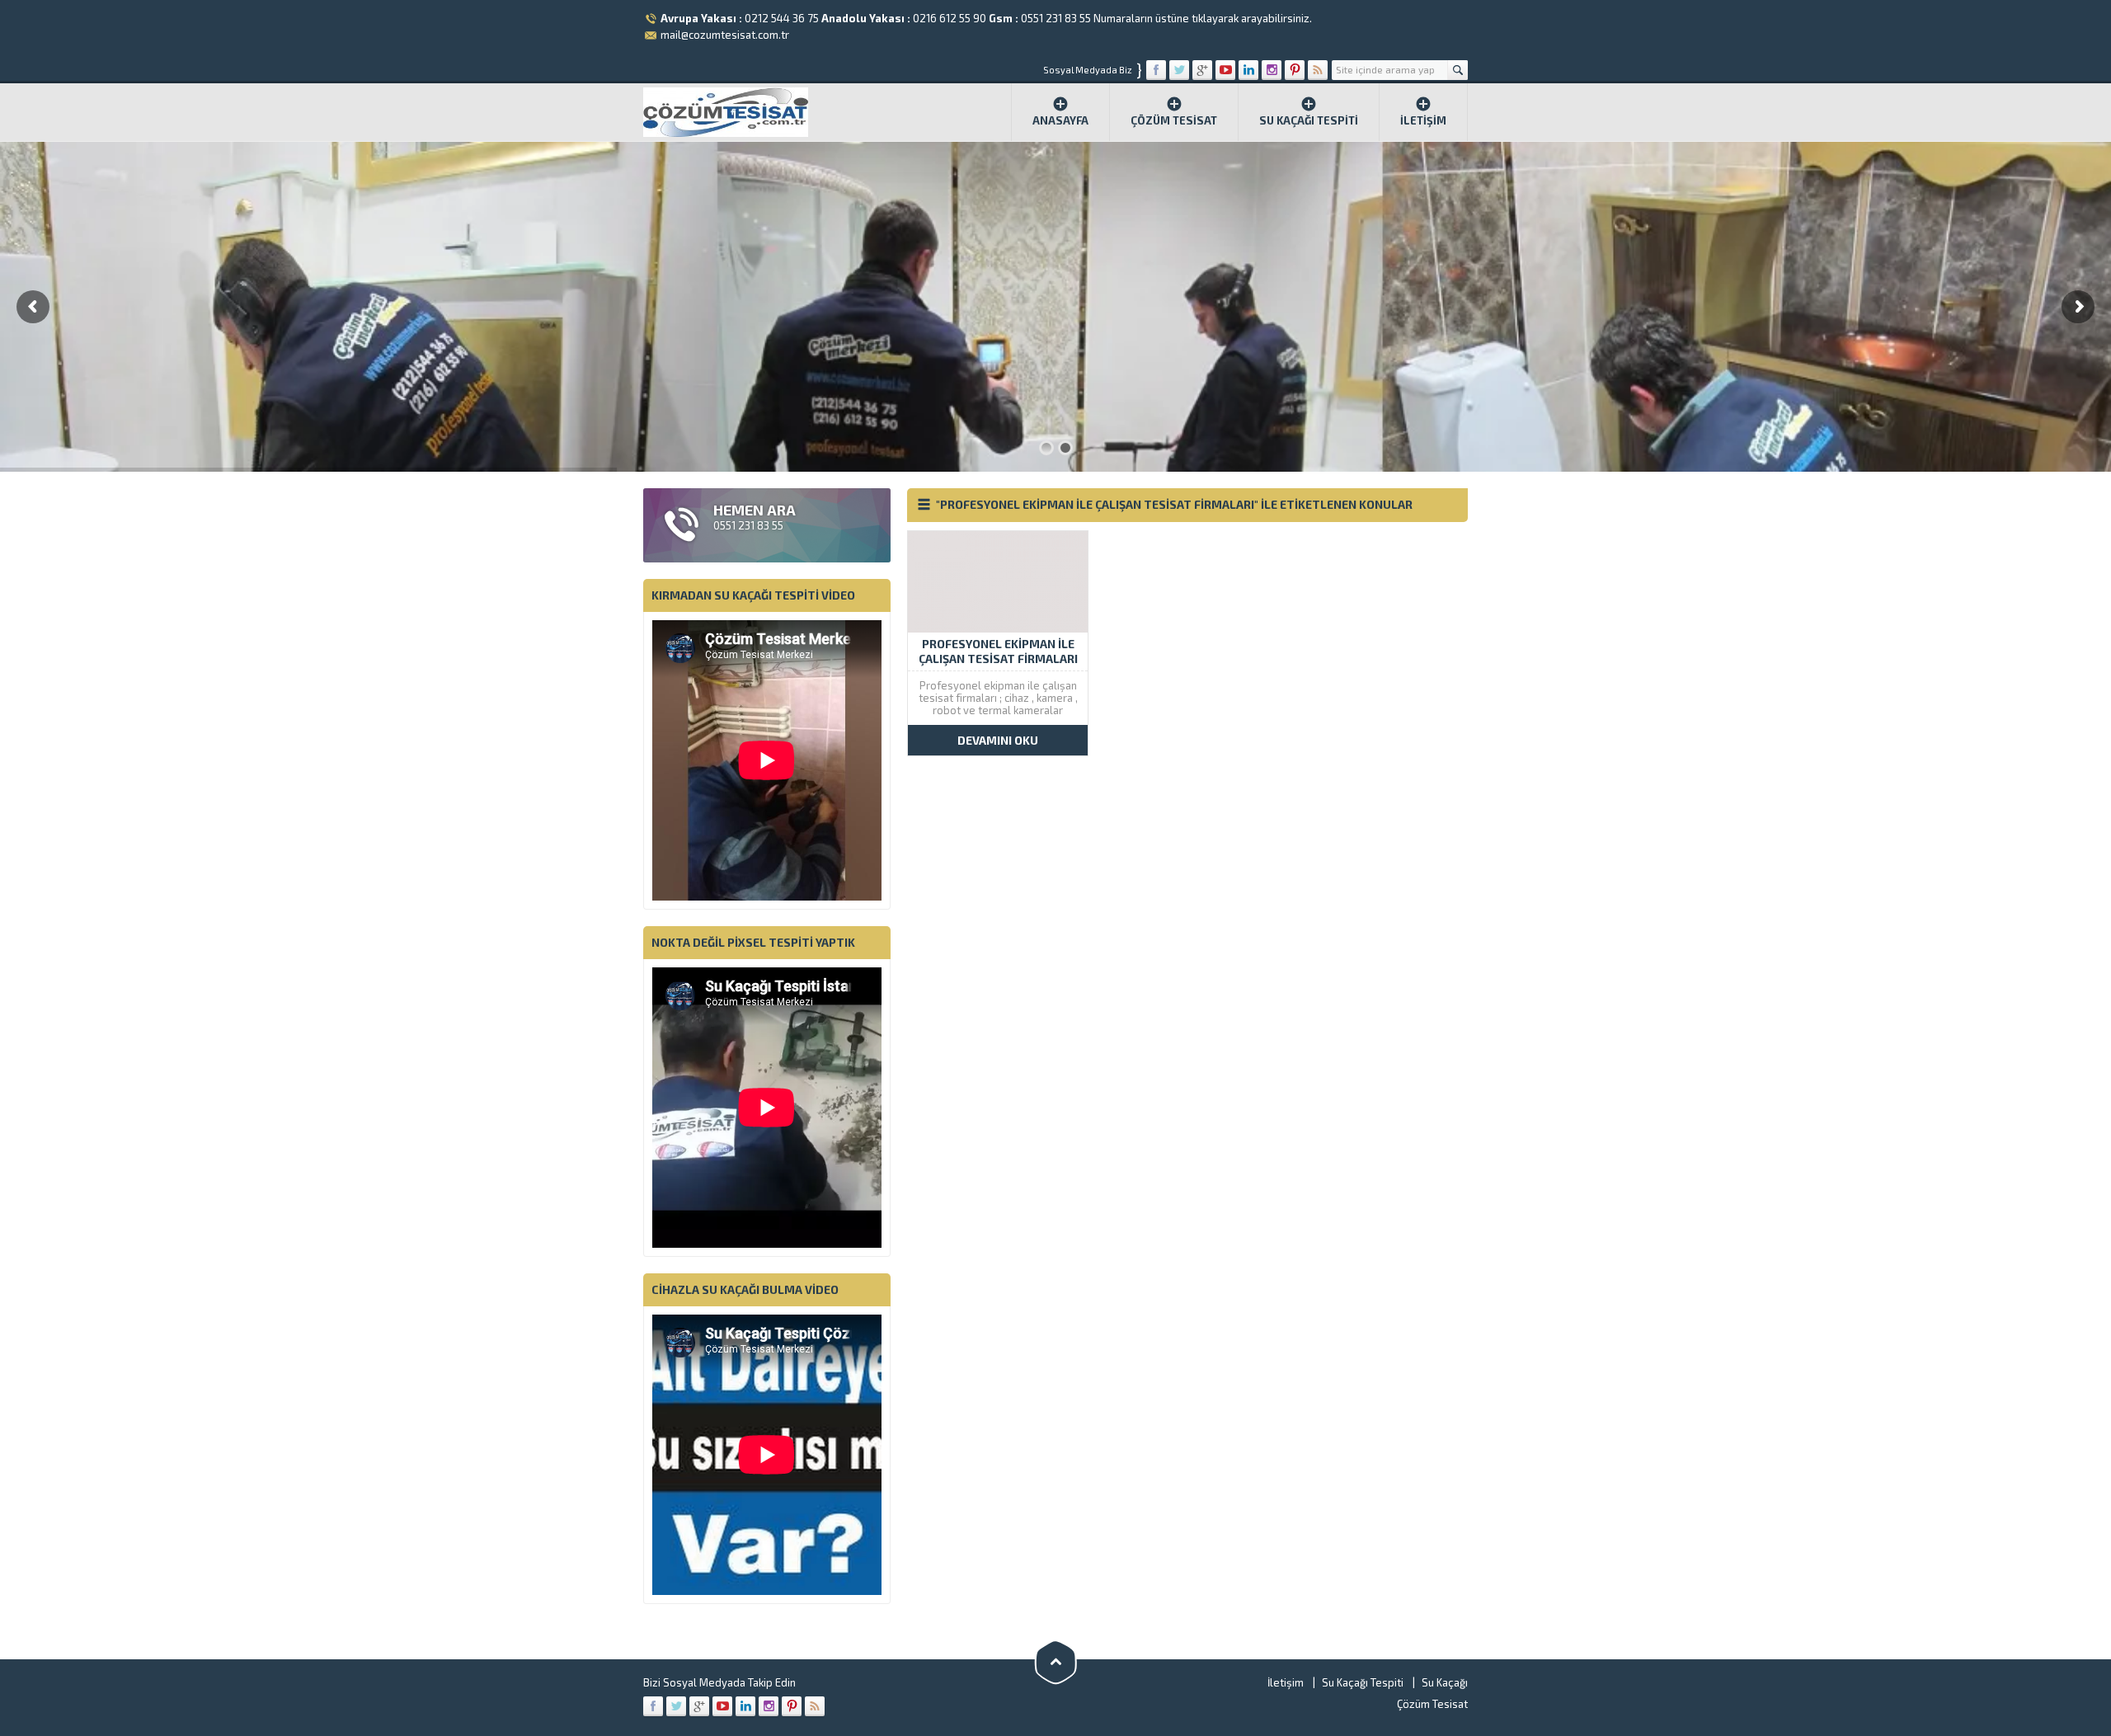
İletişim (1423, 120)
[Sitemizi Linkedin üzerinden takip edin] (1248, 70)
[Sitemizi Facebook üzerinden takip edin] (1156, 70)
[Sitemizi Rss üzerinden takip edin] (1318, 70)
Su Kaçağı (1445, 1682)
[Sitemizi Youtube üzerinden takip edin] (1225, 70)
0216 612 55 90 (950, 18)
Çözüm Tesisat (1174, 120)
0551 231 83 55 (1056, 18)
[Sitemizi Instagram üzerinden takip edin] (1272, 70)
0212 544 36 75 (782, 18)
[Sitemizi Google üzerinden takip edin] (1202, 70)
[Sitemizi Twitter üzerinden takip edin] (1179, 70)
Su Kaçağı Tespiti (1309, 120)
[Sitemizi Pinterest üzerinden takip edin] (1295, 70)
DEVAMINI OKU (998, 740)
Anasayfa (1060, 120)
